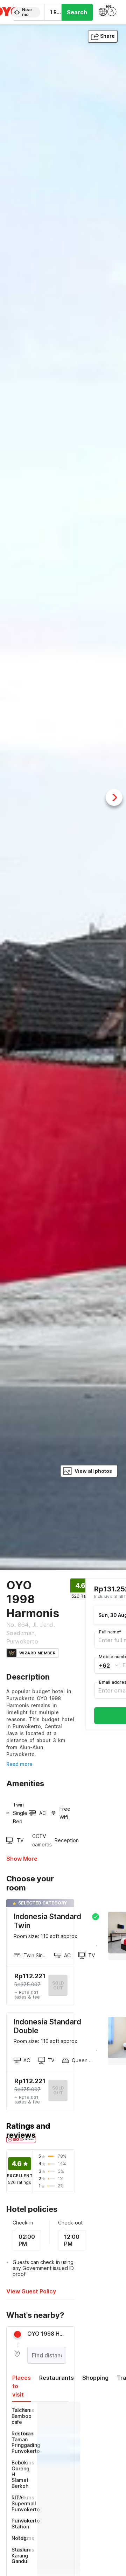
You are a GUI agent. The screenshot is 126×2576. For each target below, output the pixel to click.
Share (107, 36)
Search (77, 12)
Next (114, 797)
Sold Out (58, 2090)
